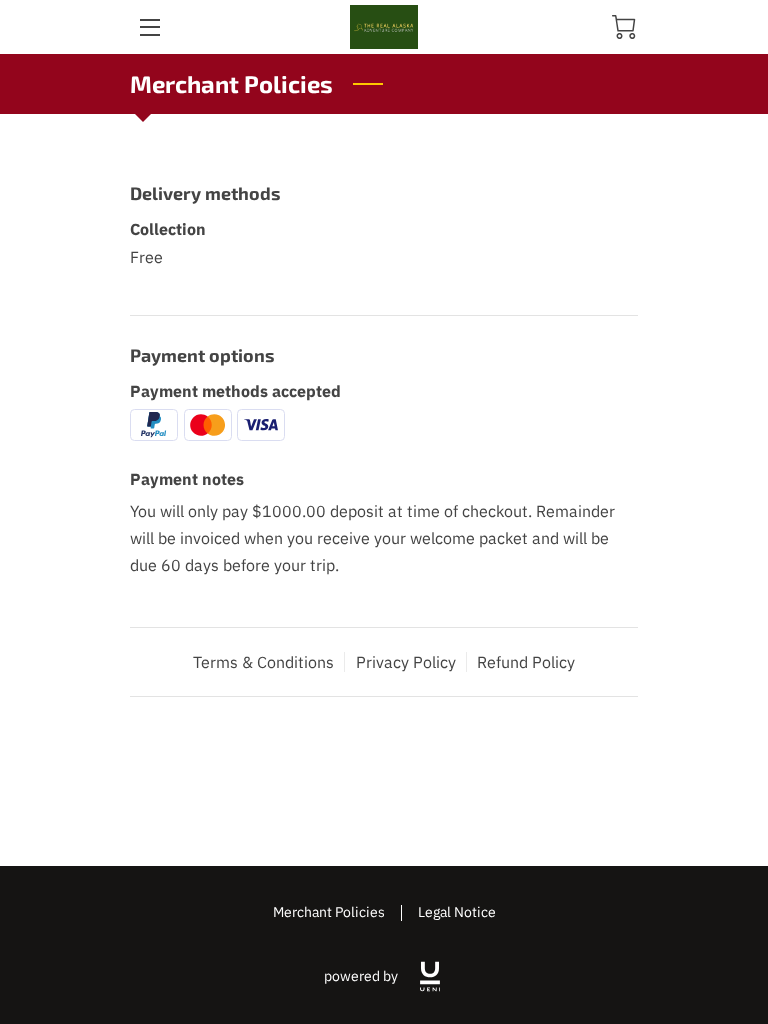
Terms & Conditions (263, 662)
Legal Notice (457, 911)
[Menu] (148, 27)
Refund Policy (526, 662)
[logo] (430, 976)
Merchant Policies (329, 911)
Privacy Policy (406, 662)
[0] (624, 27)
